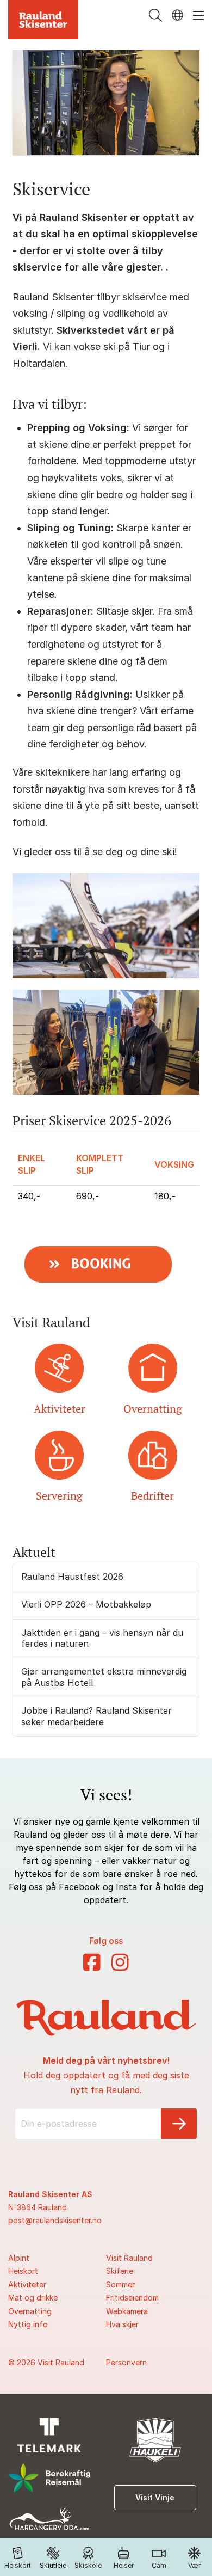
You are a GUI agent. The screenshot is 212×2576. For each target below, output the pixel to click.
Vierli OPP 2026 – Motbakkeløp (86, 1604)
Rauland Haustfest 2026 (72, 1577)
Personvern (126, 2362)
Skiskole (88, 2565)
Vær (194, 2565)
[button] (155, 15)
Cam (159, 2565)
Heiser (124, 2565)
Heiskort (18, 2565)
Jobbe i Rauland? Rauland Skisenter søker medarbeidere (96, 1716)
